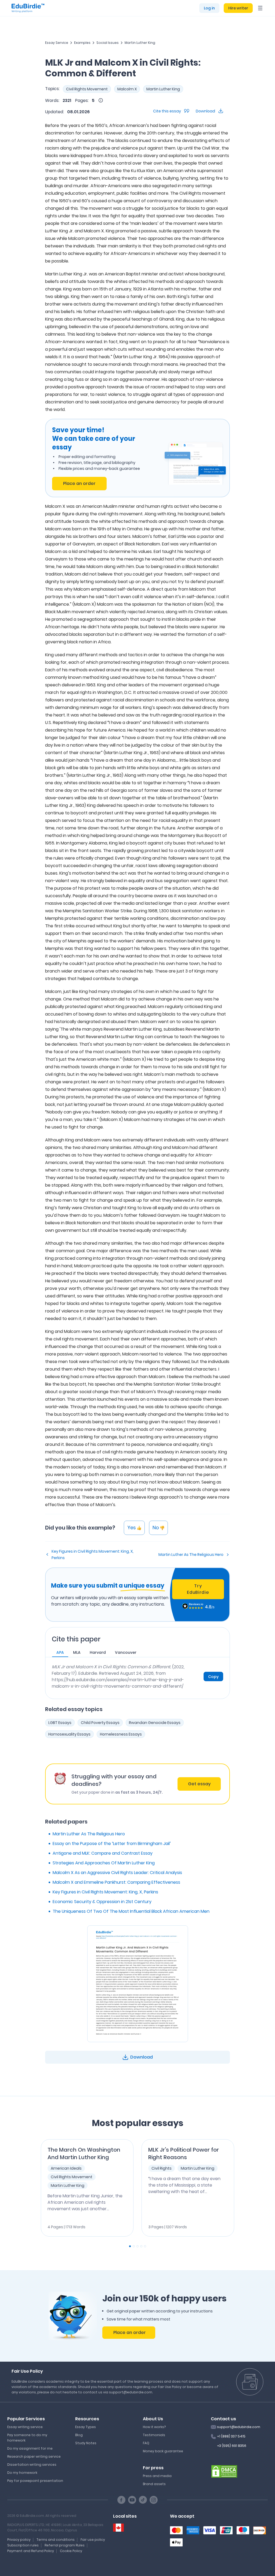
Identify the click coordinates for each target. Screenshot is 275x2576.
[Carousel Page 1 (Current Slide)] (130, 2246)
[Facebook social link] (121, 2500)
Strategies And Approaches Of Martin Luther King (104, 1863)
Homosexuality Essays (69, 1734)
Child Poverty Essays (100, 1723)
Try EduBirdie (198, 1589)
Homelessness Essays (121, 1734)
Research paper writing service (34, 2456)
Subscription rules (23, 2545)
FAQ (146, 2443)
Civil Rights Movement (87, 89)
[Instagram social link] (154, 2500)
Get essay (199, 1784)
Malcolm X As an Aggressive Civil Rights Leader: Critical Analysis (117, 1873)
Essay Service (57, 43)
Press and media (157, 2476)
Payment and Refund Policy (31, 2551)
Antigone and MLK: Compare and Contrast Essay (103, 1853)
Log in (209, 8)
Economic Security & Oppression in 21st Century (102, 1902)
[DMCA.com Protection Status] (224, 2471)
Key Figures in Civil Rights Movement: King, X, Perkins (93, 1555)
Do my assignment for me (30, 2448)
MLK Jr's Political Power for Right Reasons (184, 2153)
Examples (82, 43)
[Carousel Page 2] (134, 2246)
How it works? (154, 2427)
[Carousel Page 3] (137, 2246)
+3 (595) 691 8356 (232, 2446)
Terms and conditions (56, 2540)
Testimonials (154, 2435)
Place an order (79, 483)
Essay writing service (25, 2427)
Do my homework (22, 2473)
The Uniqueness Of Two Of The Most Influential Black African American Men (131, 1911)
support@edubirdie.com (239, 2427)
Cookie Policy (71, 2551)
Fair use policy (93, 2540)
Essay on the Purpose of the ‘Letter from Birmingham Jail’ (112, 1844)
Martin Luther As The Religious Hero (191, 1555)
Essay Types (86, 2427)
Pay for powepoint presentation (35, 2481)
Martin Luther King (140, 43)
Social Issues (108, 43)
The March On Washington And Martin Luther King (84, 2153)
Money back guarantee (163, 2451)
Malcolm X (127, 89)
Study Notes (86, 2443)
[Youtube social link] (132, 2500)
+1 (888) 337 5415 (231, 2436)
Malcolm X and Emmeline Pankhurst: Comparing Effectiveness (116, 1882)
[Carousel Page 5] (145, 2246)
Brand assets (154, 2484)
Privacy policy (19, 2540)
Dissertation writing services (32, 2465)
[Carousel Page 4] (141, 2246)
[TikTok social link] (143, 2500)
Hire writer (238, 8)
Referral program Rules (65, 2545)
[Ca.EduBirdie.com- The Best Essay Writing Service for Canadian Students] (118, 2528)
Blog (79, 2435)
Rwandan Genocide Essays (155, 1723)
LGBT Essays (60, 1723)
